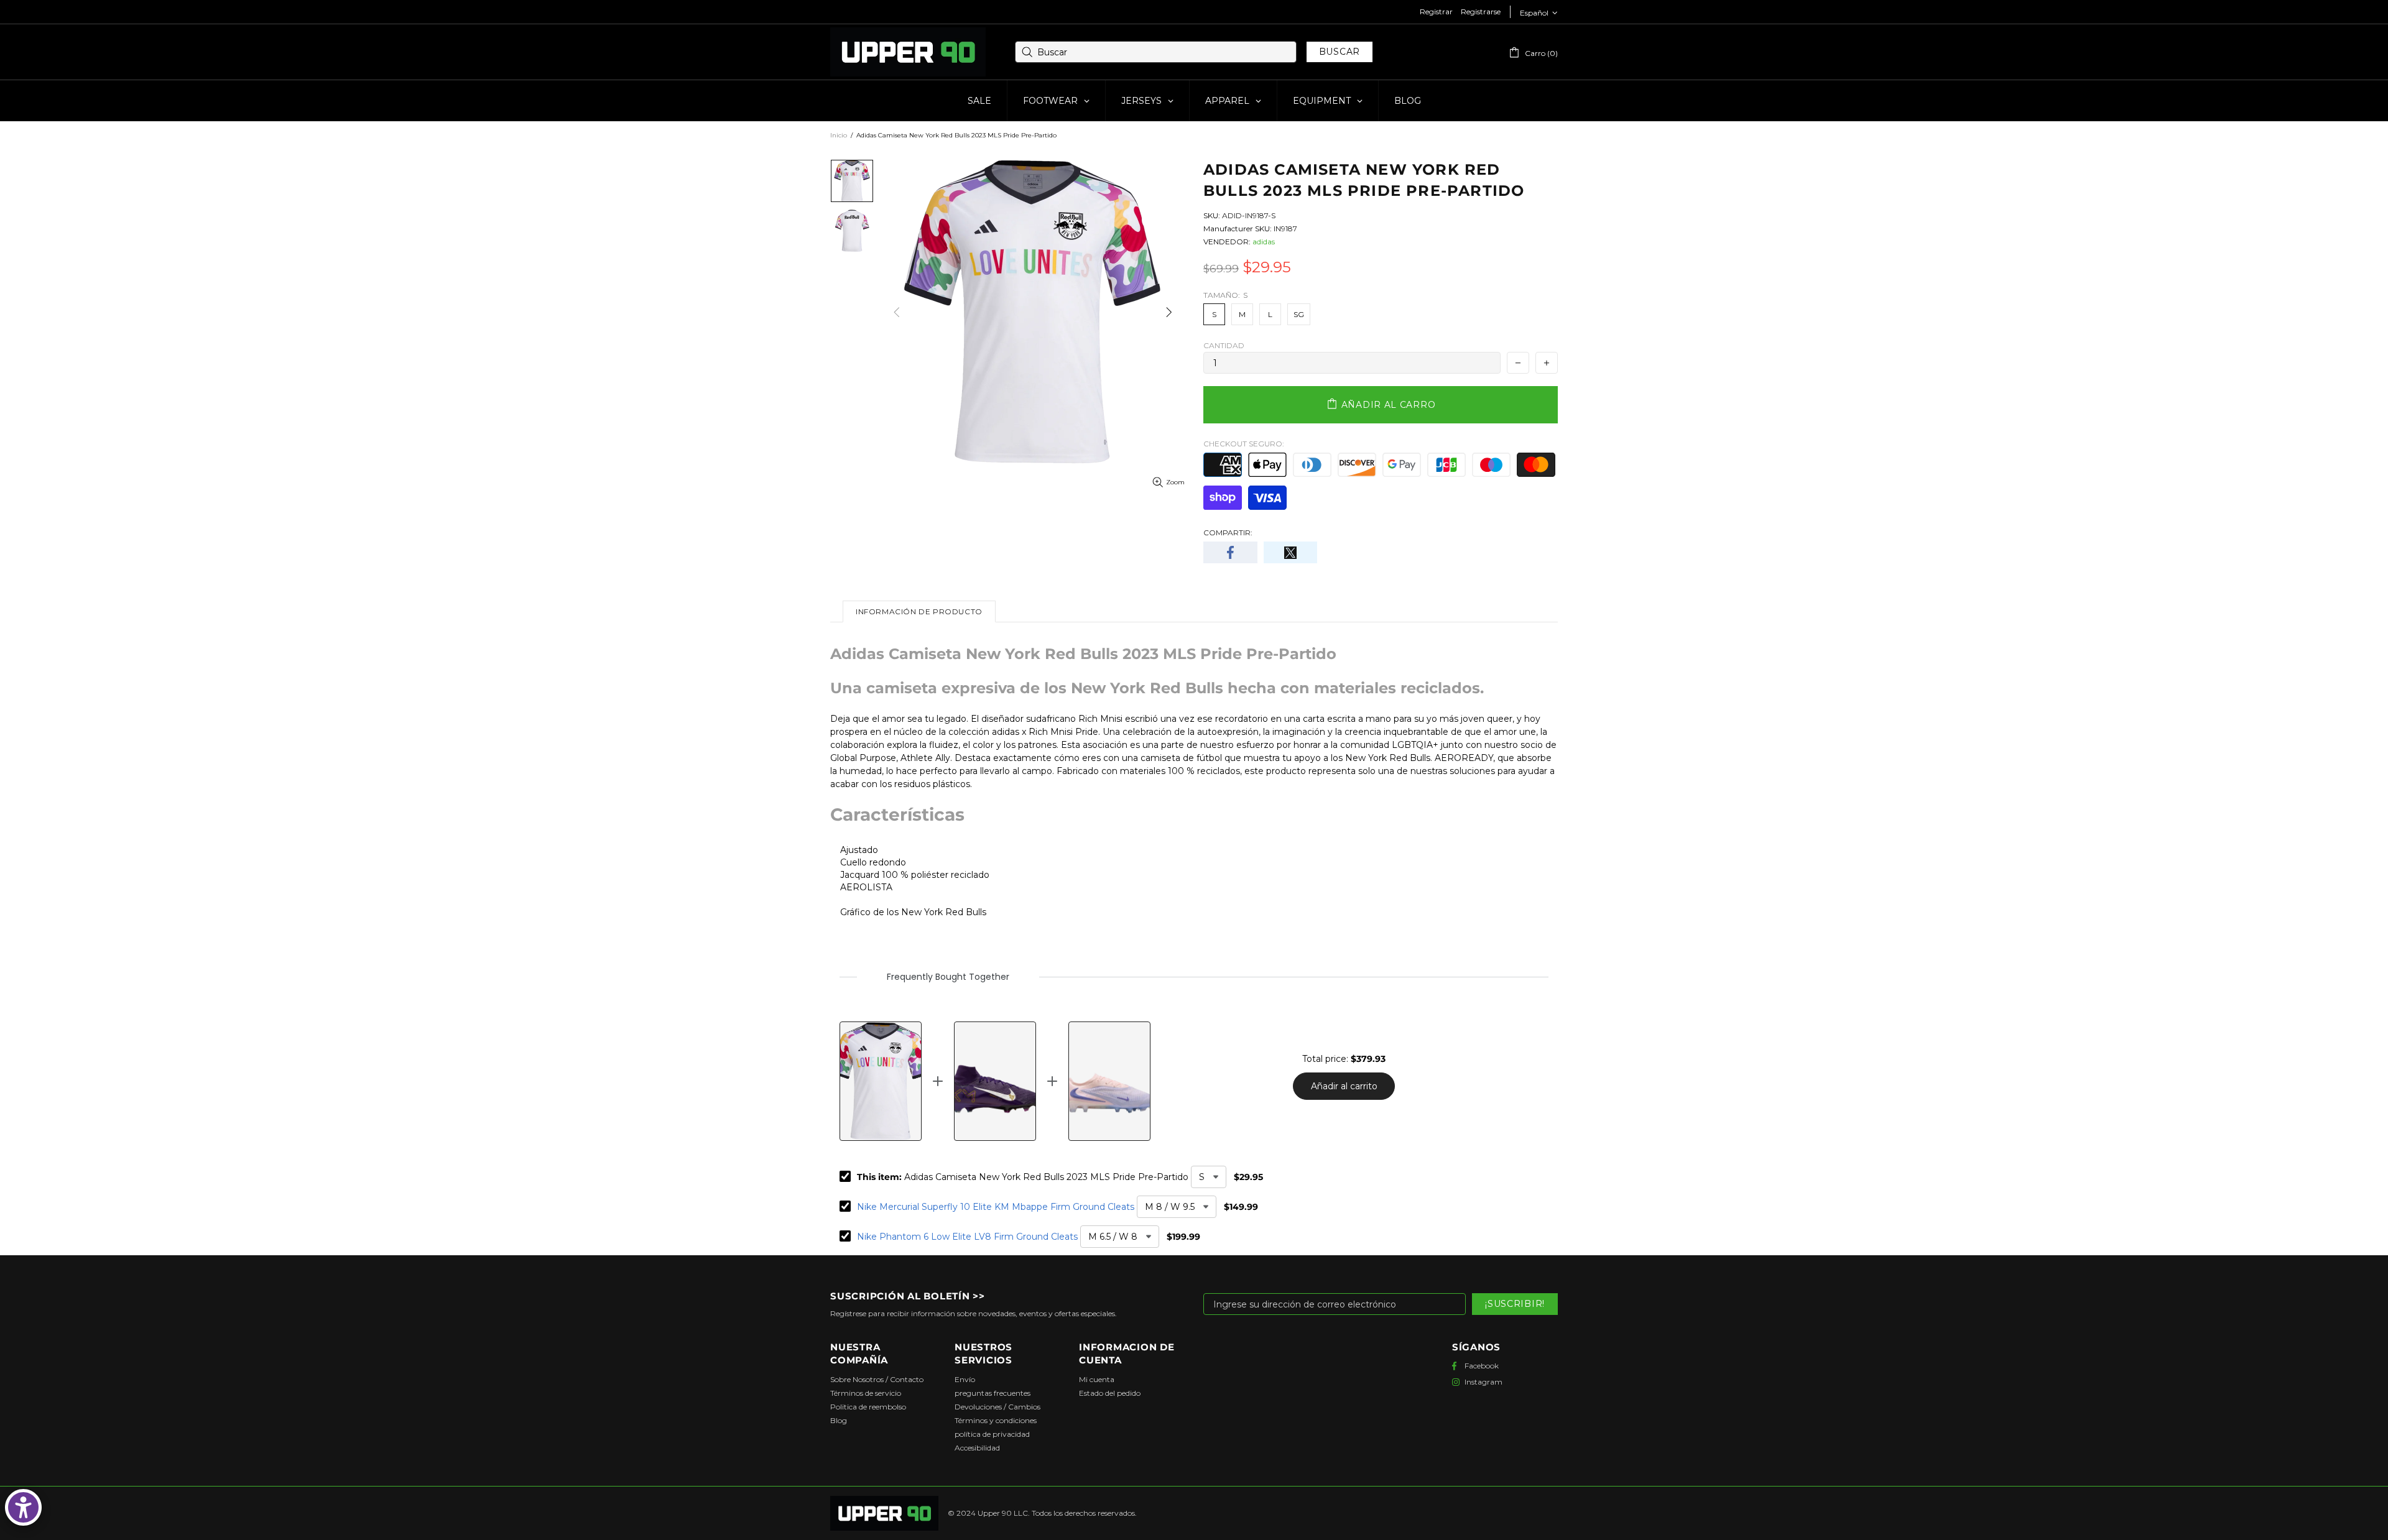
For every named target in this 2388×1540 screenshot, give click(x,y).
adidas (1264, 242)
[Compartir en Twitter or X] (1291, 552)
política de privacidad (992, 1434)
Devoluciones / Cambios (997, 1407)
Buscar (1340, 52)
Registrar (1436, 12)
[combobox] (1156, 52)
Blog (839, 1420)
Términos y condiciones (996, 1420)
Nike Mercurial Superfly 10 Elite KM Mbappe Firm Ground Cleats (996, 1207)
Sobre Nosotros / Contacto (877, 1379)
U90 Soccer (908, 52)
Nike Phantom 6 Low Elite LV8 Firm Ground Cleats (967, 1237)
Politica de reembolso (868, 1407)
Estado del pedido (1110, 1393)
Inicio (839, 135)
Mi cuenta (1097, 1379)
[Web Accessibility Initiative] (23, 1507)
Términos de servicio (866, 1393)
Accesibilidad (977, 1448)
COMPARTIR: (1228, 533)
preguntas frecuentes (993, 1393)
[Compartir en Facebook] (1230, 552)
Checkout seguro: (1244, 444)
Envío (965, 1379)
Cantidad (1224, 345)
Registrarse (1481, 12)
